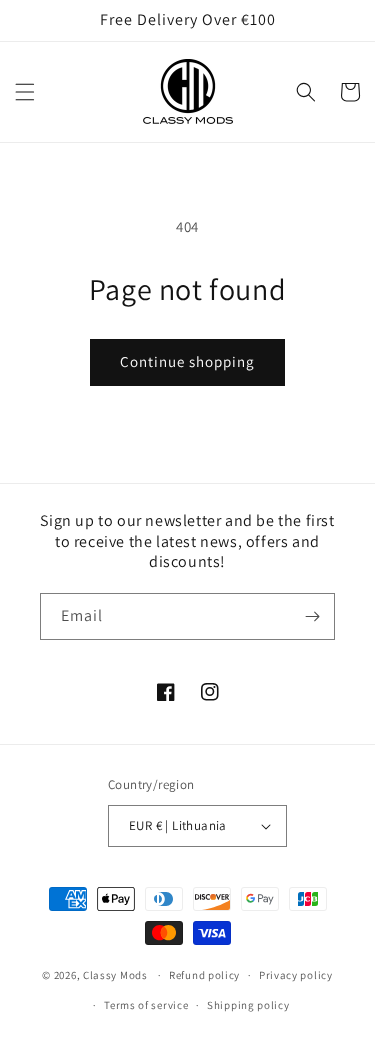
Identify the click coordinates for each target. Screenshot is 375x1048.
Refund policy (204, 975)
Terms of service (146, 1005)
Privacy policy (296, 975)
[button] (25, 92)
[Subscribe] (312, 616)
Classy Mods (115, 975)
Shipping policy (248, 1005)
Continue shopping (187, 361)
